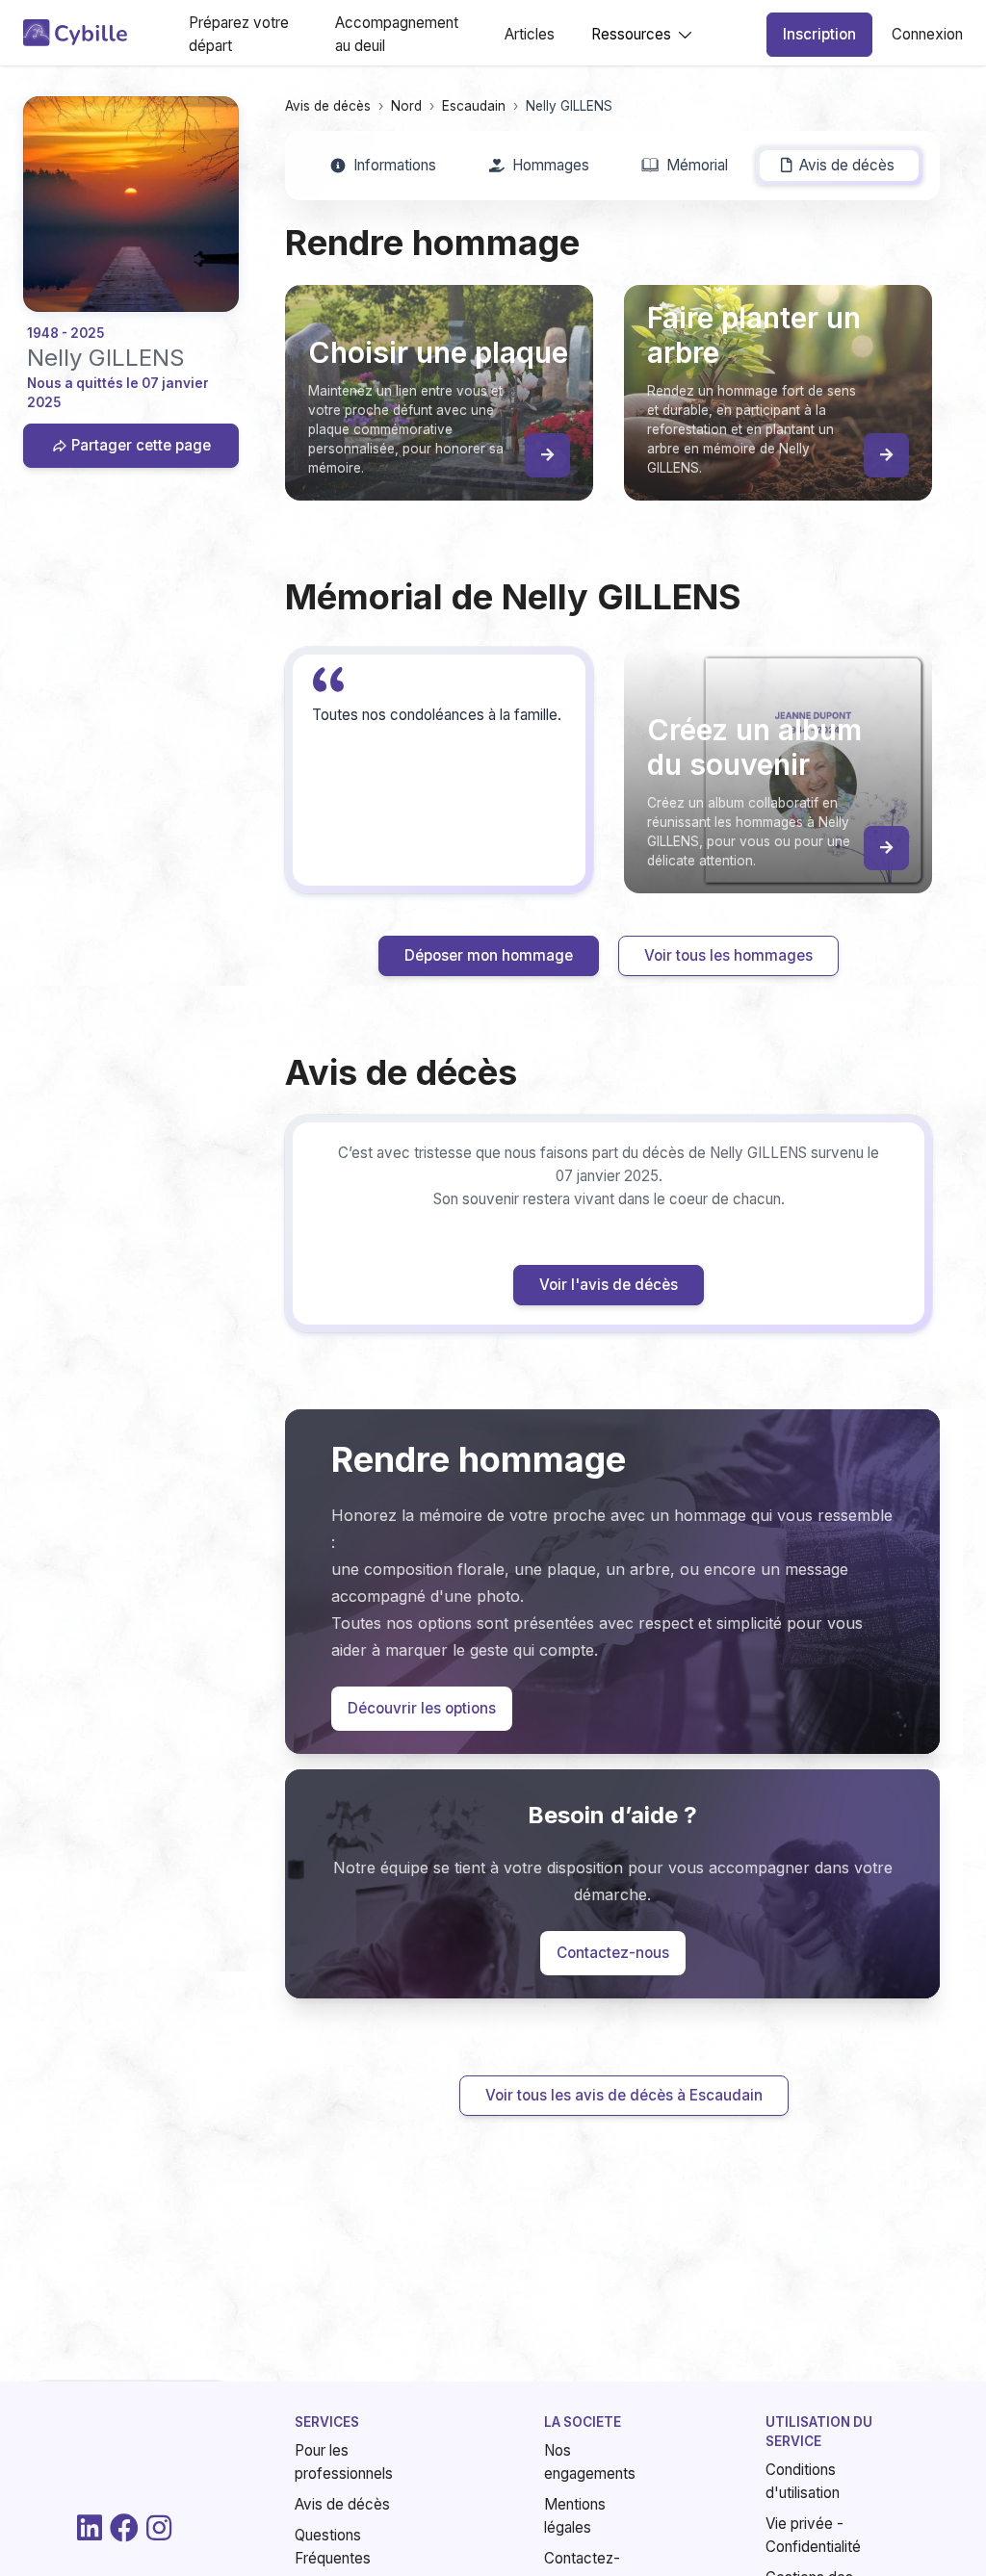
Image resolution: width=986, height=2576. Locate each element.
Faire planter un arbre (648, 1382)
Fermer (898, 1508)
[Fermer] (940, 1003)
